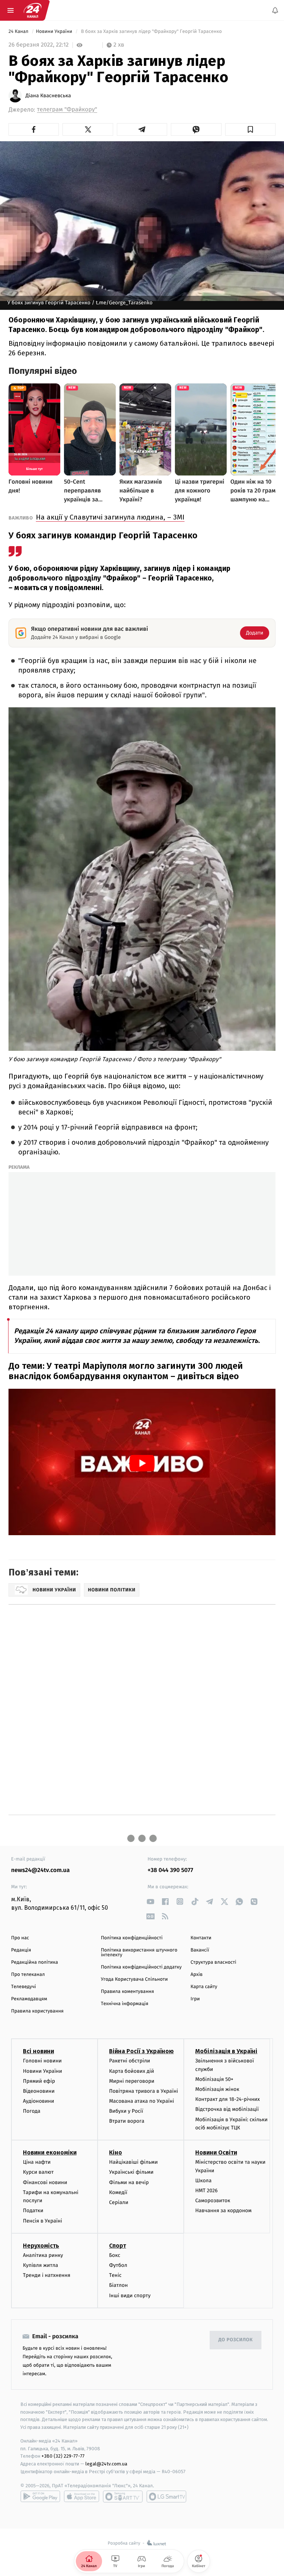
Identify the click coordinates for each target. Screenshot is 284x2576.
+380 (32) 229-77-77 (63, 2456)
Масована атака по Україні (142, 2101)
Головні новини (42, 2061)
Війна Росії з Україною (141, 2052)
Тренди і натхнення (47, 2275)
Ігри (195, 1999)
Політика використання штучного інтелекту (139, 1953)
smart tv (123, 2497)
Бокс (115, 2255)
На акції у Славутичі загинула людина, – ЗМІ (110, 517)
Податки (33, 2211)
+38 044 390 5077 (170, 1870)
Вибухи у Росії (126, 2111)
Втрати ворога (127, 2121)
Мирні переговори (132, 2081)
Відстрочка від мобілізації (227, 2110)
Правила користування (37, 2011)
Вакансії (200, 1950)
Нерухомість (41, 2246)
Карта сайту (204, 1987)
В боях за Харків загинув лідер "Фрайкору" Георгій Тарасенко (151, 32)
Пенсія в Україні (43, 2221)
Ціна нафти (37, 2162)
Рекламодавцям (29, 1999)
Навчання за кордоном (223, 2211)
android (40, 2497)
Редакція (21, 1950)
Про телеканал (28, 1975)
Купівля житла (40, 2265)
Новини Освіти (216, 2152)
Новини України (55, 32)
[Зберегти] (250, 129)
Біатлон (119, 2286)
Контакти (201, 1938)
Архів (196, 1975)
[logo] (33, 10)
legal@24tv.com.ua (106, 2464)
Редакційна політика (35, 1962)
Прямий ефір (39, 2081)
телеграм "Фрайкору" (67, 110)
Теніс (115, 2275)
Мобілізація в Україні (226, 2052)
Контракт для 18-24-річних (227, 2100)
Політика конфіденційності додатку (141, 1967)
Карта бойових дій (132, 2071)
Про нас (20, 1938)
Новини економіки (50, 2152)
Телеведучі (23, 1987)
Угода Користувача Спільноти (134, 1979)
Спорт (118, 2246)
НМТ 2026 (207, 2191)
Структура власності (213, 1962)
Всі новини (38, 2052)
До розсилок (236, 2340)
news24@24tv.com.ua (40, 1870)
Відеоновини (39, 2091)
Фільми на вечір (129, 2182)
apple (82, 2497)
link (150, 1901)
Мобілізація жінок (217, 2089)
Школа (203, 2181)
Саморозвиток (213, 2201)
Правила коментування (128, 1992)
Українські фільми (131, 2172)
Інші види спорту (130, 2296)
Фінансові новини (45, 2182)
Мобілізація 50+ (214, 2079)
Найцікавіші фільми (133, 2162)
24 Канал (19, 32)
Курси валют (38, 2172)
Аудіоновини (38, 2101)
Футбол (118, 2265)
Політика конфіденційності (132, 1938)
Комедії (118, 2192)
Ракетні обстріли (130, 2061)
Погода (32, 2111)
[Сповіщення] (275, 10)
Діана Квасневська (48, 96)
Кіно (116, 2152)
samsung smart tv (166, 2497)
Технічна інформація (125, 2004)
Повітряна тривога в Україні (143, 2091)
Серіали (119, 2202)
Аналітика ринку (43, 2255)
